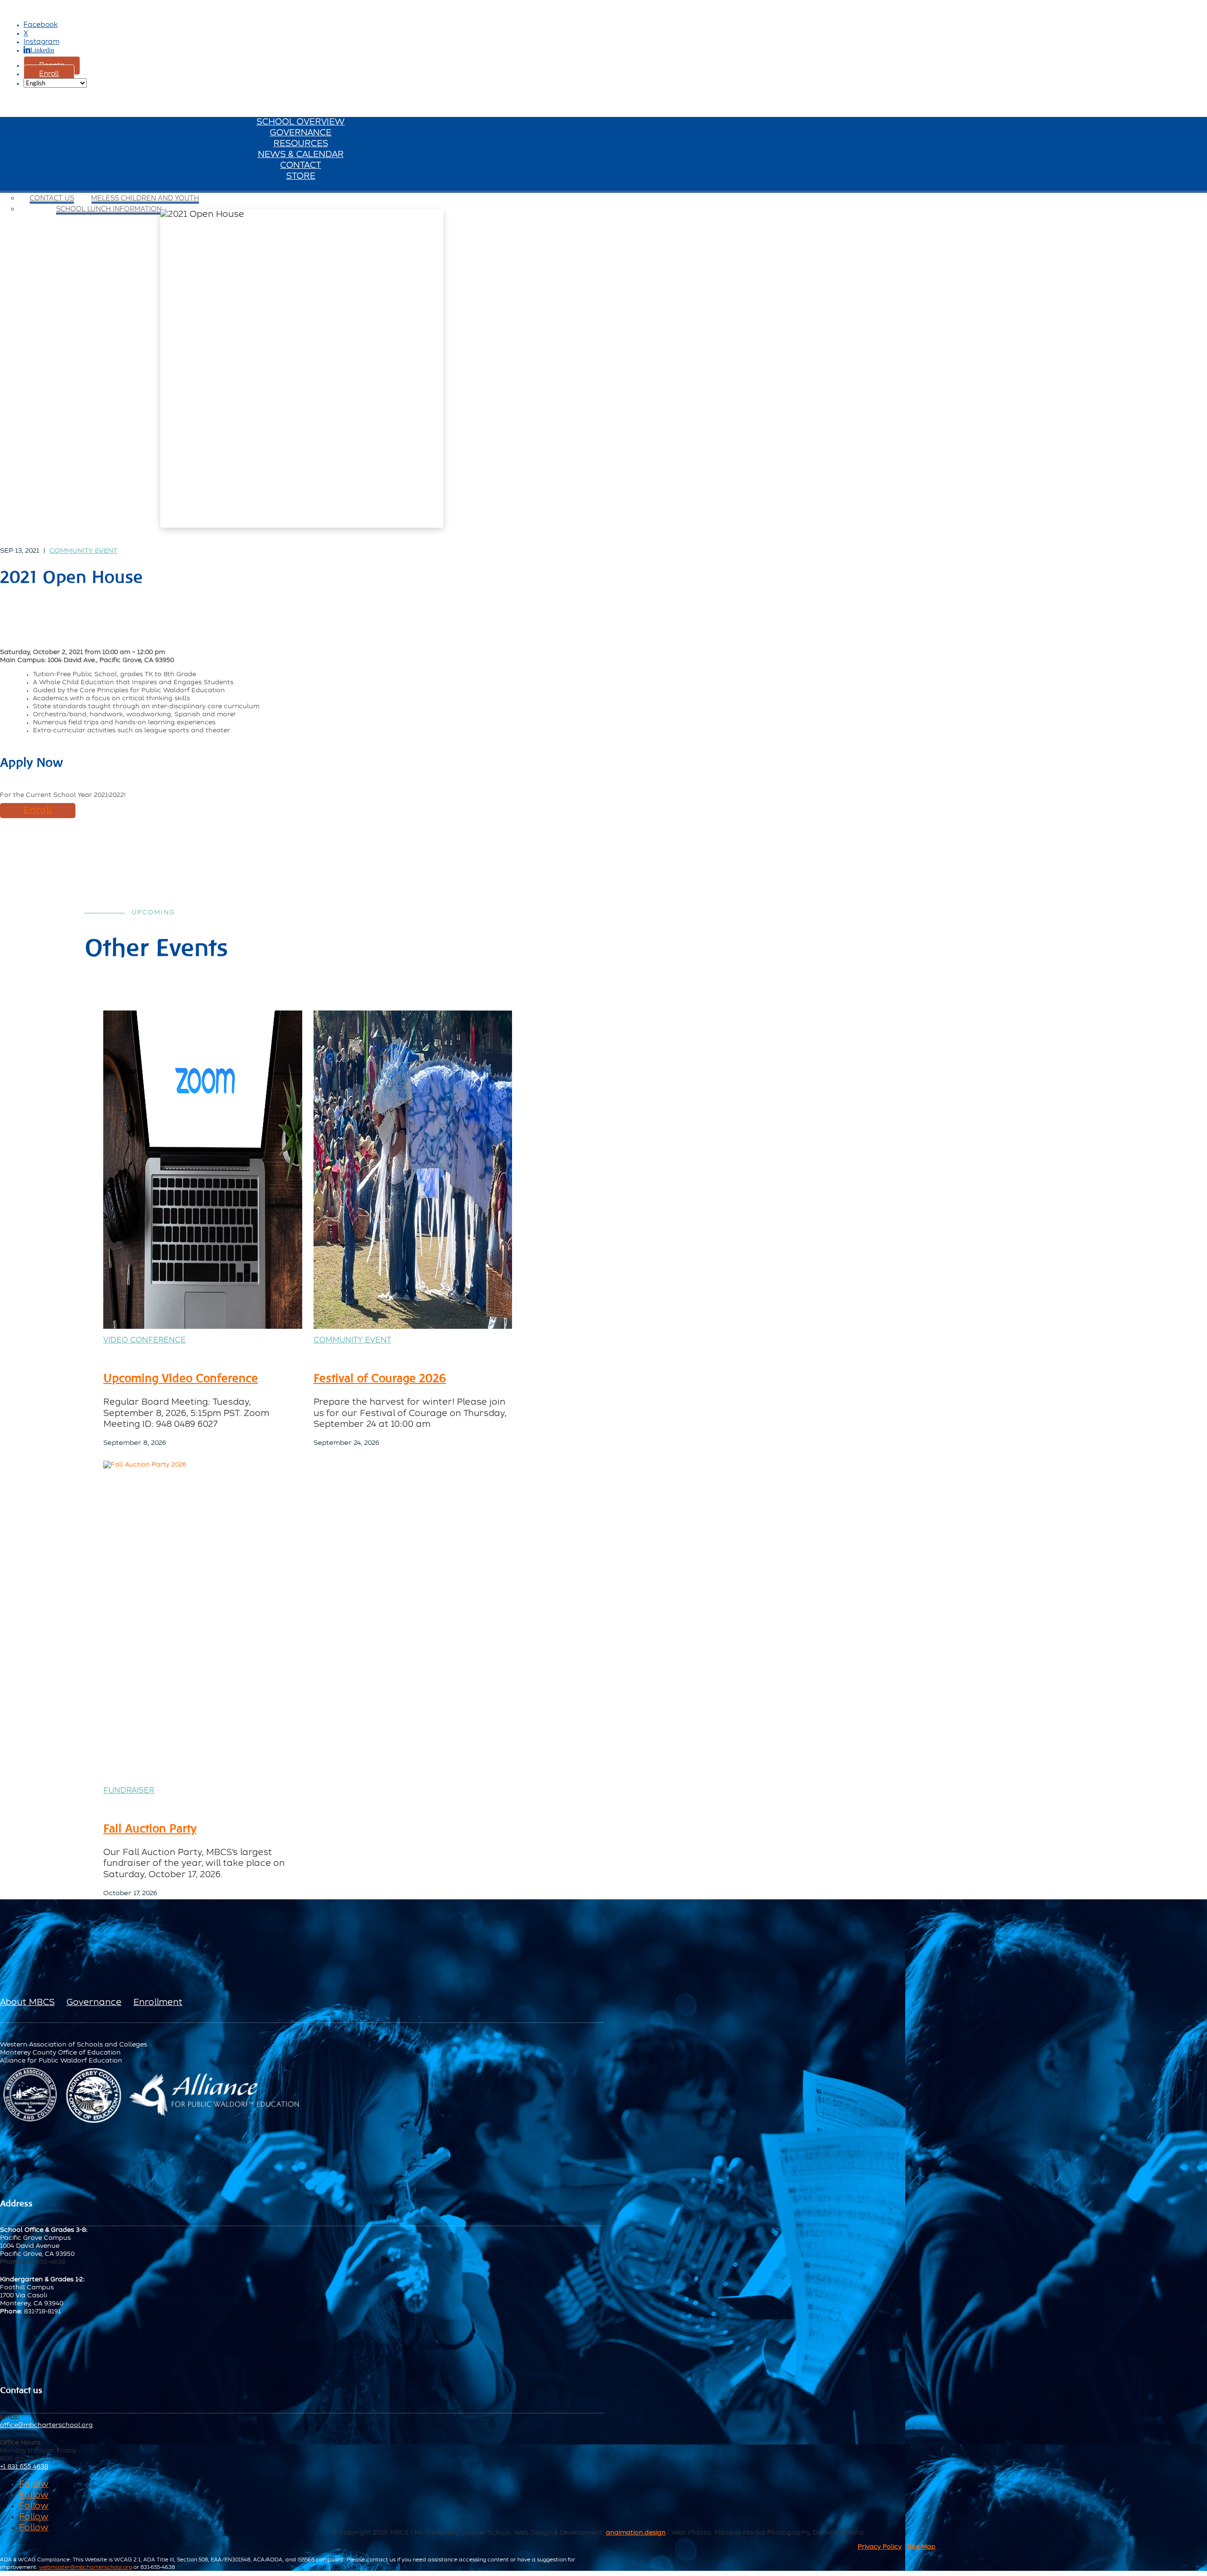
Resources (301, 144)
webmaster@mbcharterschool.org (86, 2567)
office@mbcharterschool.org (46, 2425)
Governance (301, 133)
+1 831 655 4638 (24, 2467)
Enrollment (158, 2003)
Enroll (49, 74)
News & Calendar (301, 155)
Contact (301, 166)
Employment (89, 188)
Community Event (83, 551)
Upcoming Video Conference (181, 1378)
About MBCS (27, 2003)
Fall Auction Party (150, 1828)
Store (301, 176)
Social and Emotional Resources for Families (109, 188)
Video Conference (145, 1341)
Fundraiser (129, 1791)
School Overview (301, 122)
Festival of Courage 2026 (380, 1378)
